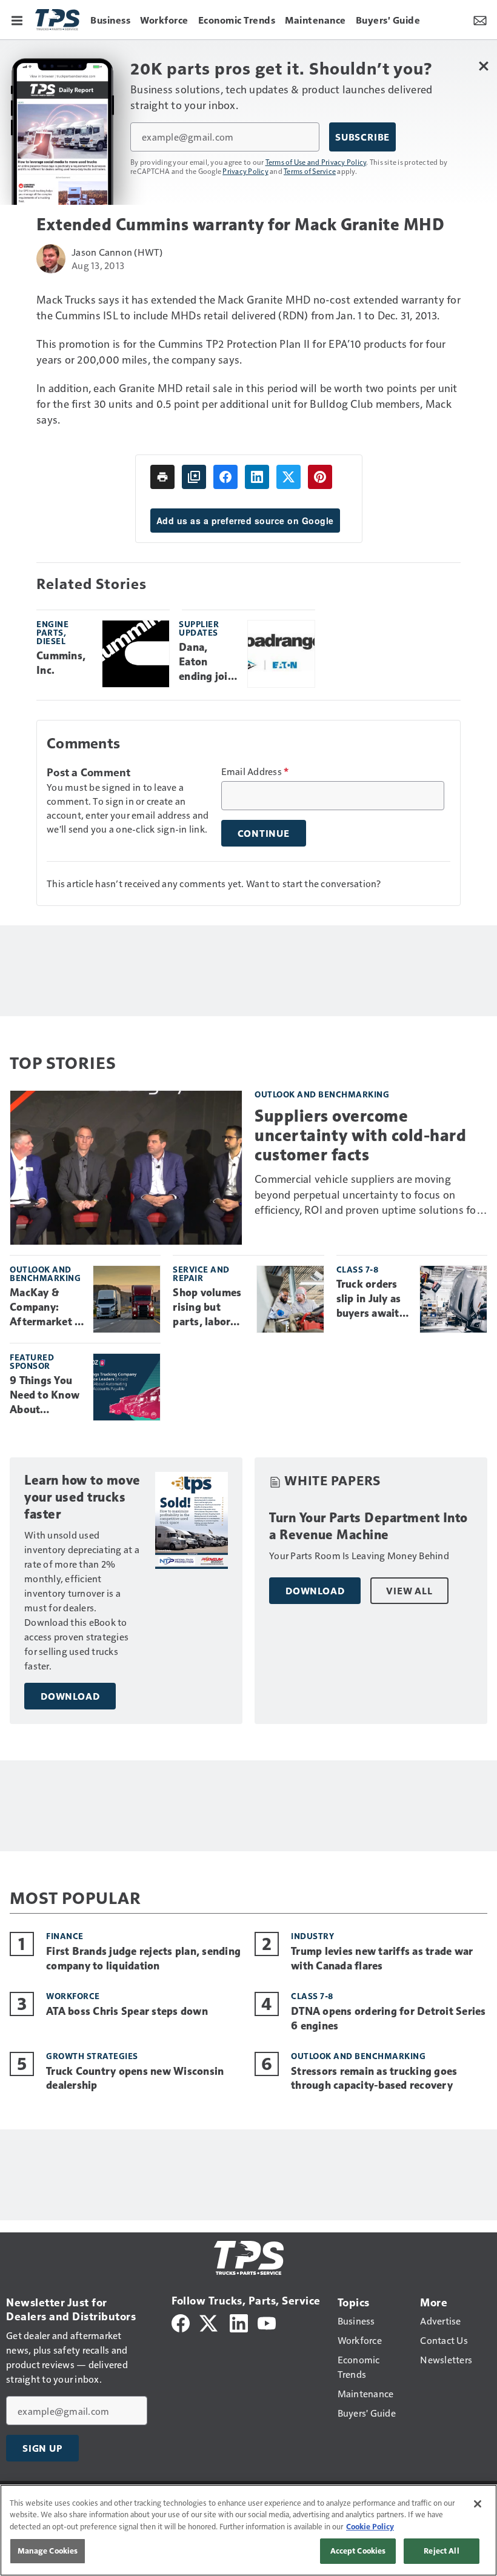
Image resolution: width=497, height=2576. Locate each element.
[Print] (162, 477)
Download (70, 1696)
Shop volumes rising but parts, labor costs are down (210, 1308)
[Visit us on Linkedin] (239, 2322)
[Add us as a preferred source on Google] (194, 477)
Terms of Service (310, 171)
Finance (65, 1936)
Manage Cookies (48, 2551)
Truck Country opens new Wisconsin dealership (135, 2078)
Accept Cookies (358, 2551)
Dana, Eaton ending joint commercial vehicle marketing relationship (208, 662)
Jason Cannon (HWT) (117, 252)
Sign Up (42, 2448)
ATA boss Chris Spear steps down (127, 2011)
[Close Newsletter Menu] (483, 66)
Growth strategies (92, 2056)
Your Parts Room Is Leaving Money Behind (359, 1555)
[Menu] (17, 19)
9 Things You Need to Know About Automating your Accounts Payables (45, 1396)
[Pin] (320, 477)
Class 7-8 (358, 1269)
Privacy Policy (245, 171)
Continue (264, 833)
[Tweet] (289, 477)
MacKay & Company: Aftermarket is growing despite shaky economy (46, 1308)
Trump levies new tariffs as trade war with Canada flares (382, 1959)
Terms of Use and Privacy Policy (316, 162)
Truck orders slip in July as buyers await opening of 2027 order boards (369, 1299)
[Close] (478, 2504)
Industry (312, 1936)
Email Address (255, 771)
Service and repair (201, 1273)
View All (409, 1591)
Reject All (441, 2551)
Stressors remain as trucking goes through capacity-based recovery (374, 2078)
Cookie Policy (370, 2526)
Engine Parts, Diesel (52, 632)
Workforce (73, 1996)
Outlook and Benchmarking (322, 1094)
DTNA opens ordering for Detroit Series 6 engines (389, 2019)
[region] (248, 2530)
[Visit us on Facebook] (181, 2322)
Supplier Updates (199, 628)
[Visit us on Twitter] (209, 2322)
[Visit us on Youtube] (267, 2322)
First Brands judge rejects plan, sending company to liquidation (143, 1959)
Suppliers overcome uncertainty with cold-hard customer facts (360, 1135)
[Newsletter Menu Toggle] (480, 19)
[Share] (225, 477)
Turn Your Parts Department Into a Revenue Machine (369, 1526)
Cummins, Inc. (61, 663)
